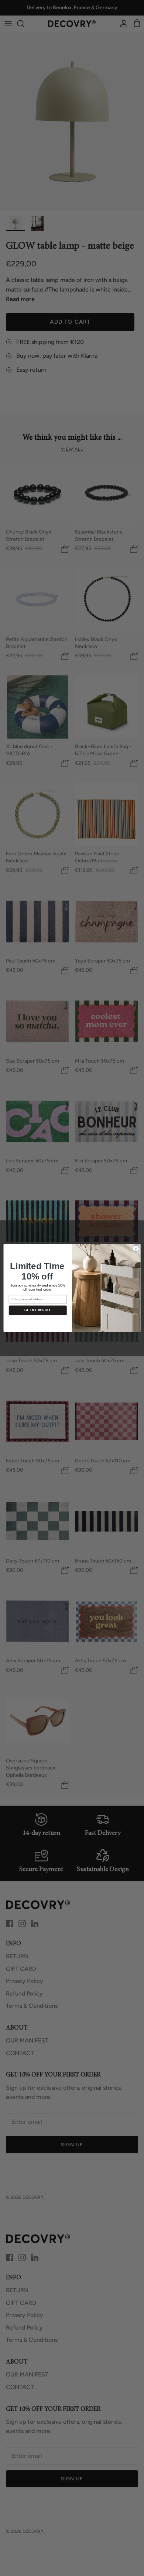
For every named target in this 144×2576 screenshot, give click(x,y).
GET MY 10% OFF (38, 1311)
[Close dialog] (136, 1249)
